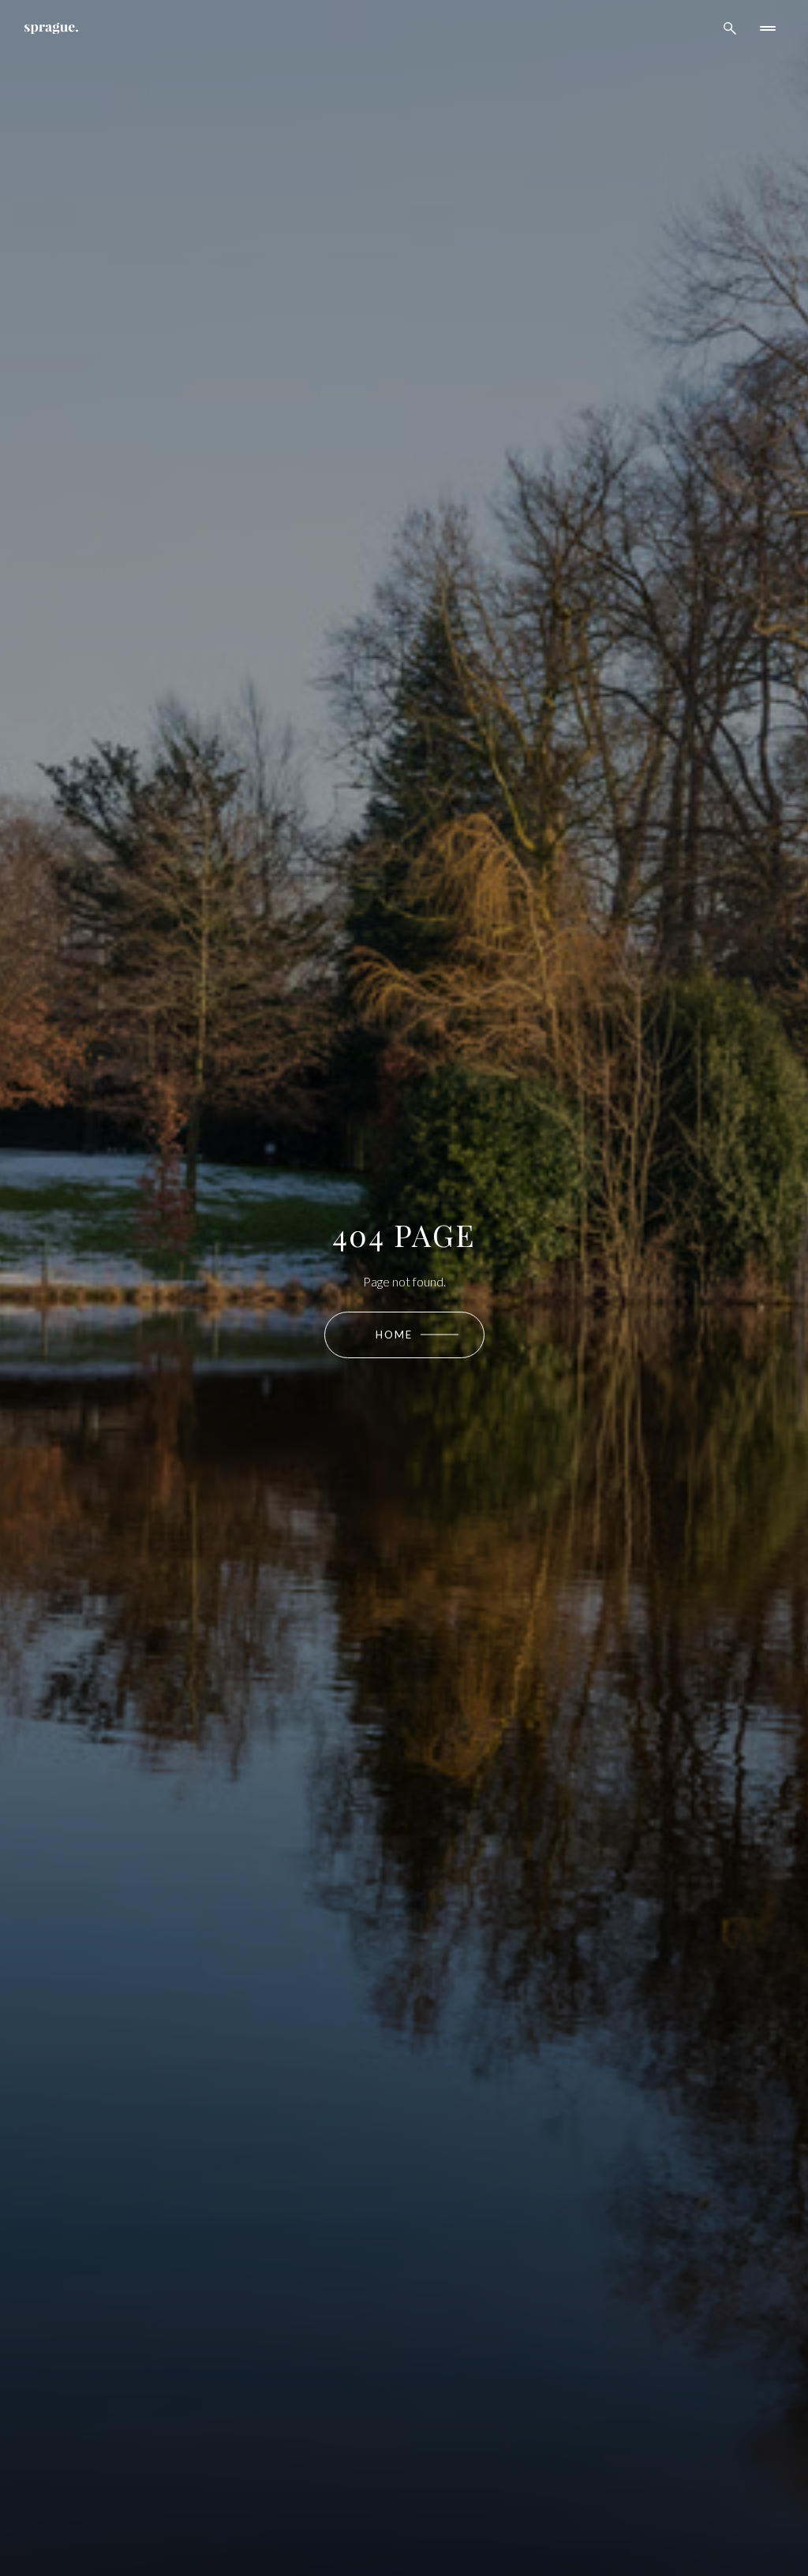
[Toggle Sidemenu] (768, 28)
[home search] (730, 28)
